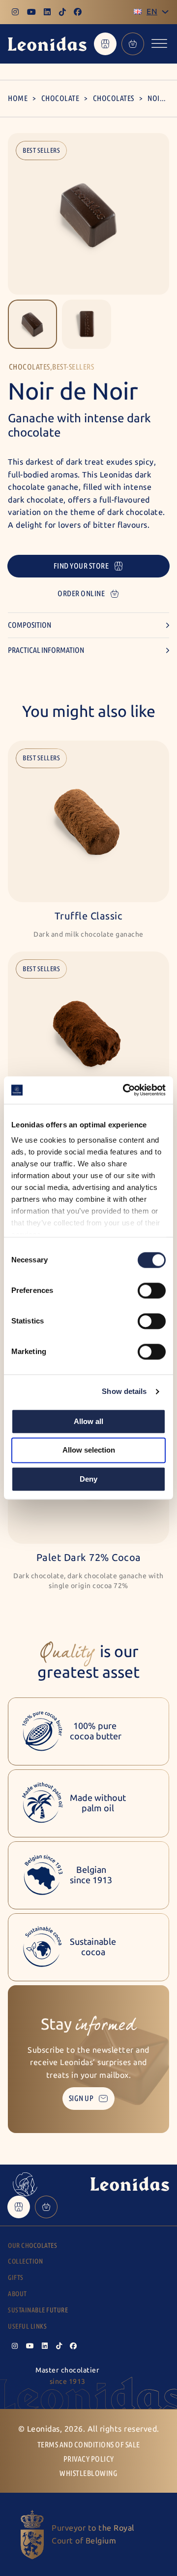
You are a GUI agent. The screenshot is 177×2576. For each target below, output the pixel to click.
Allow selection (89, 1450)
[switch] (152, 1290)
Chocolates (114, 98)
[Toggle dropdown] (165, 12)
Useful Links (27, 2326)
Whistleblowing (88, 2473)
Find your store (81, 566)
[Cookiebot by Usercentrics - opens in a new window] (125, 1090)
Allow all (88, 1421)
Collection (25, 2261)
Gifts (16, 2278)
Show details (124, 1391)
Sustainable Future (38, 2310)
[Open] (159, 44)
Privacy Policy (89, 2459)
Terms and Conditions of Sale (89, 2445)
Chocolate (60, 98)
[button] (32, 324)
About (17, 2294)
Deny (88, 1479)
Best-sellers (73, 367)
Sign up (81, 2098)
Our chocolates (32, 2246)
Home (18, 98)
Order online (81, 593)
